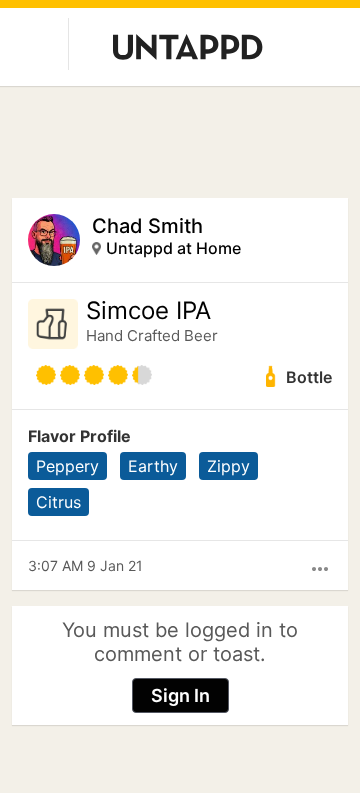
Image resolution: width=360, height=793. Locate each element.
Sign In (180, 695)
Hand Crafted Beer (152, 335)
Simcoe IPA (148, 311)
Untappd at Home (173, 248)
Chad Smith (147, 226)
